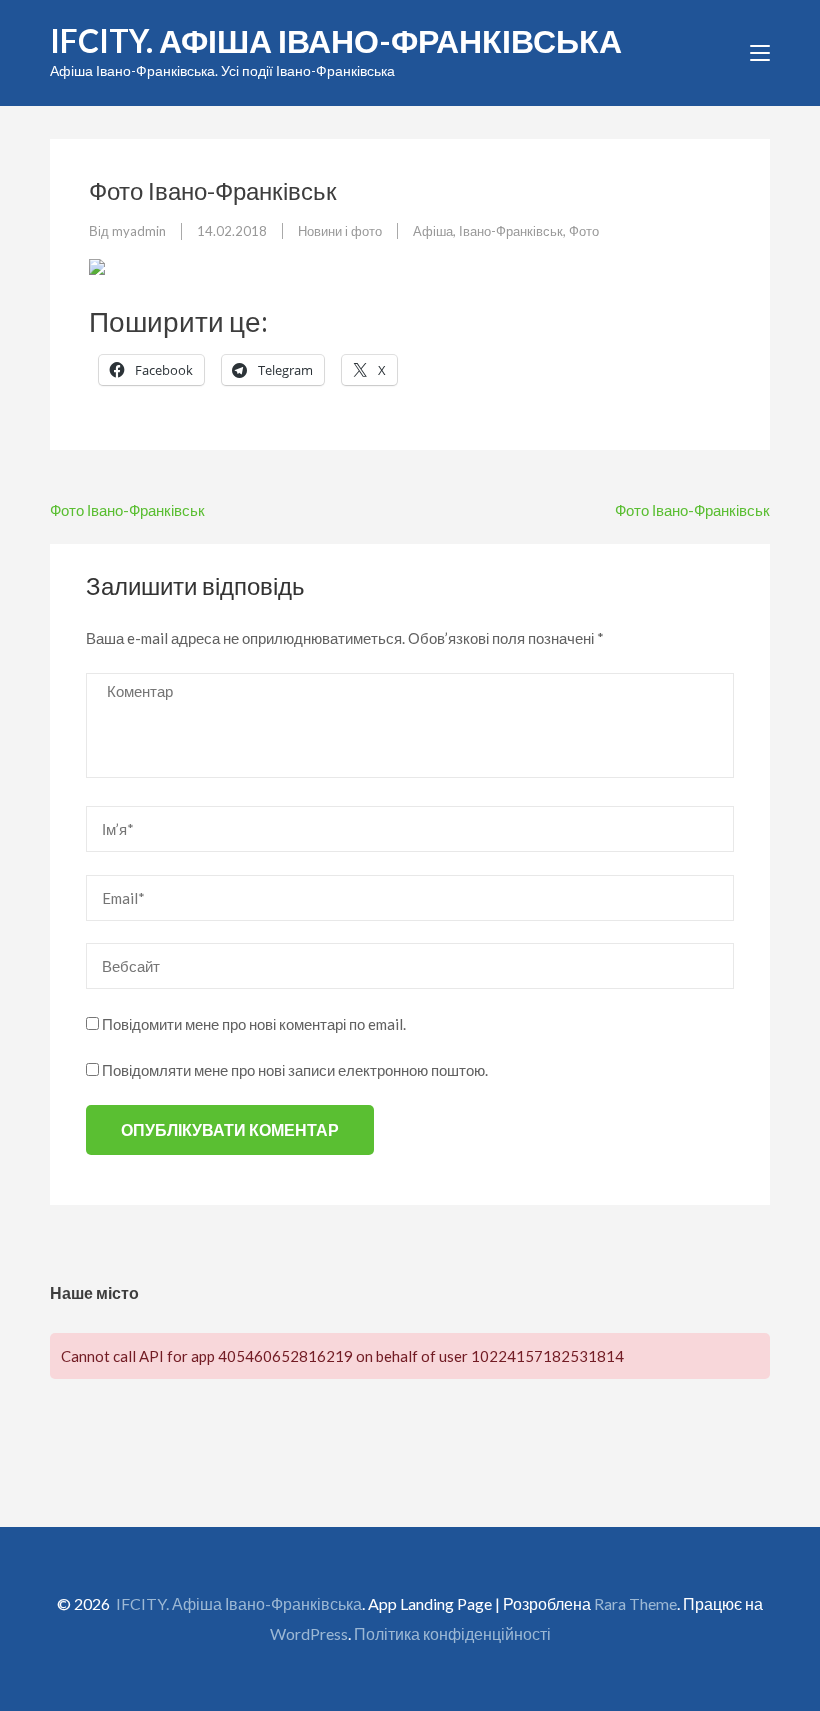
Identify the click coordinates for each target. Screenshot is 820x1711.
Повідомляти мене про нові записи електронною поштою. (295, 1070)
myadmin (139, 231)
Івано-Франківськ (511, 231)
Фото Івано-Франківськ (127, 510)
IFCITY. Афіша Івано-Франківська (336, 40)
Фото (584, 231)
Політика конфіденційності (452, 1633)
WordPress (309, 1633)
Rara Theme (635, 1603)
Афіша (433, 231)
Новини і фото (340, 231)
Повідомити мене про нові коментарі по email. (254, 1024)
